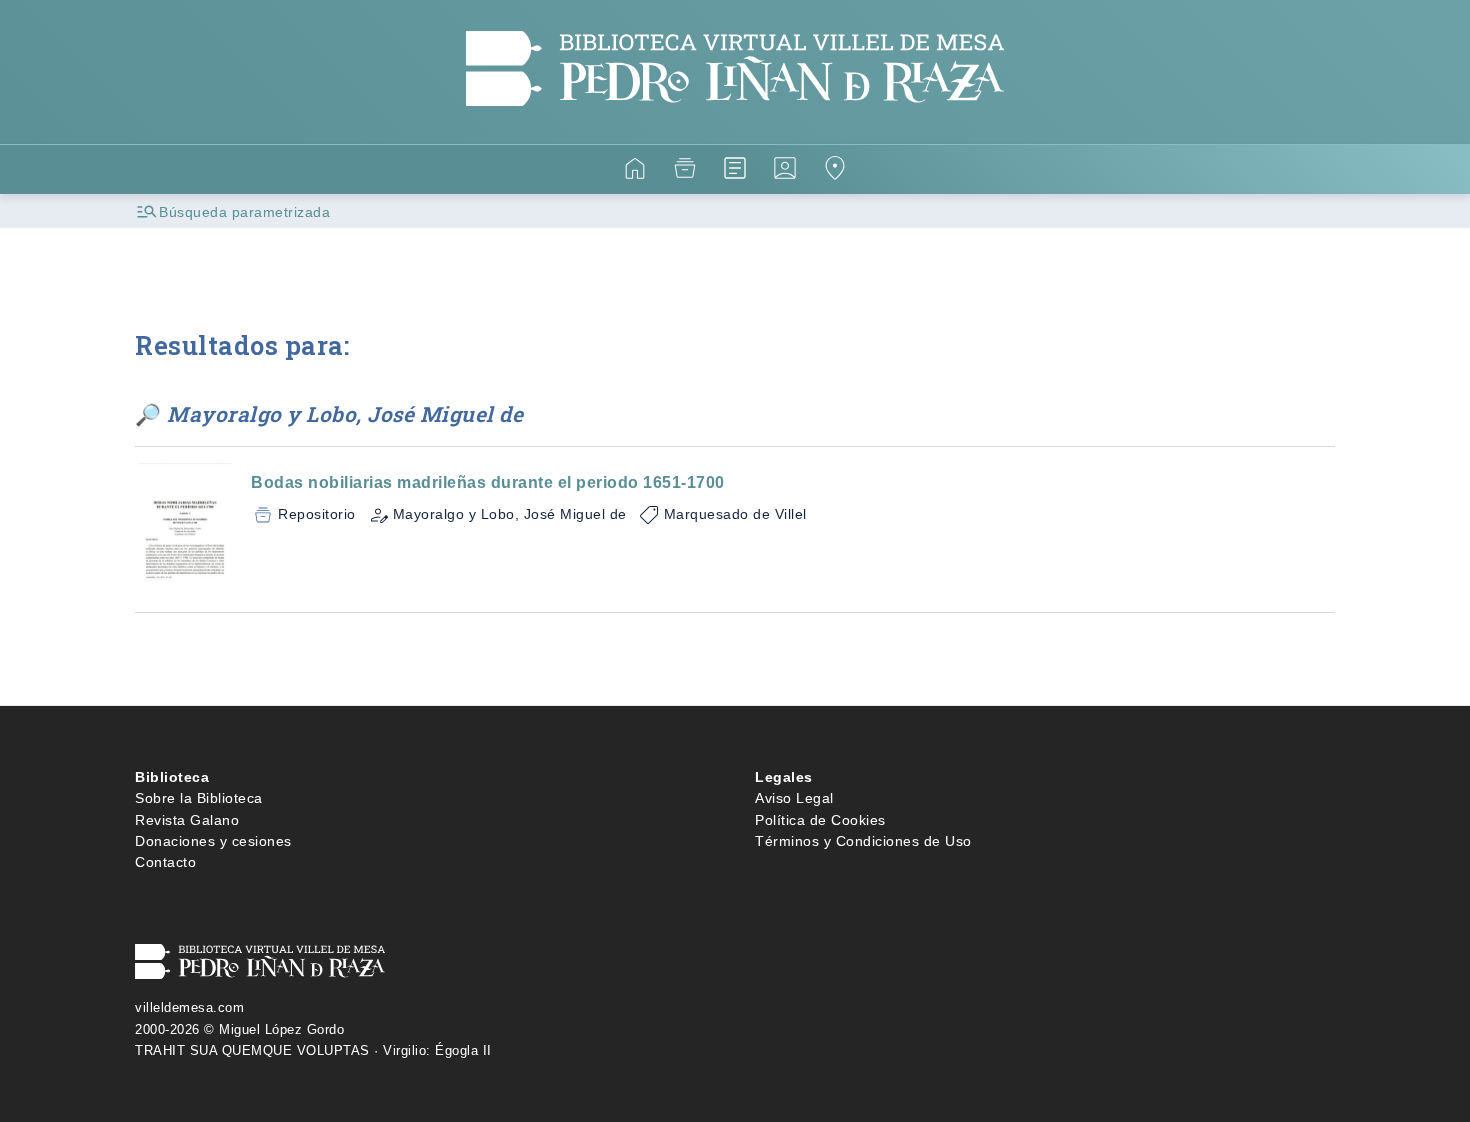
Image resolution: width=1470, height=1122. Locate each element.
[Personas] (785, 171)
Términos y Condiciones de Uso (863, 841)
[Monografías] (735, 171)
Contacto (165, 862)
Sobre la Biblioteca (199, 798)
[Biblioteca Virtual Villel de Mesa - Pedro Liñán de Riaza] (735, 131)
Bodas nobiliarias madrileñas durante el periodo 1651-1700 (488, 482)
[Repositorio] (685, 171)
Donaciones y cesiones (213, 841)
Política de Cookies (820, 820)
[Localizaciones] (835, 171)
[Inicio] (635, 171)
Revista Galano (187, 820)
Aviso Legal (794, 798)
